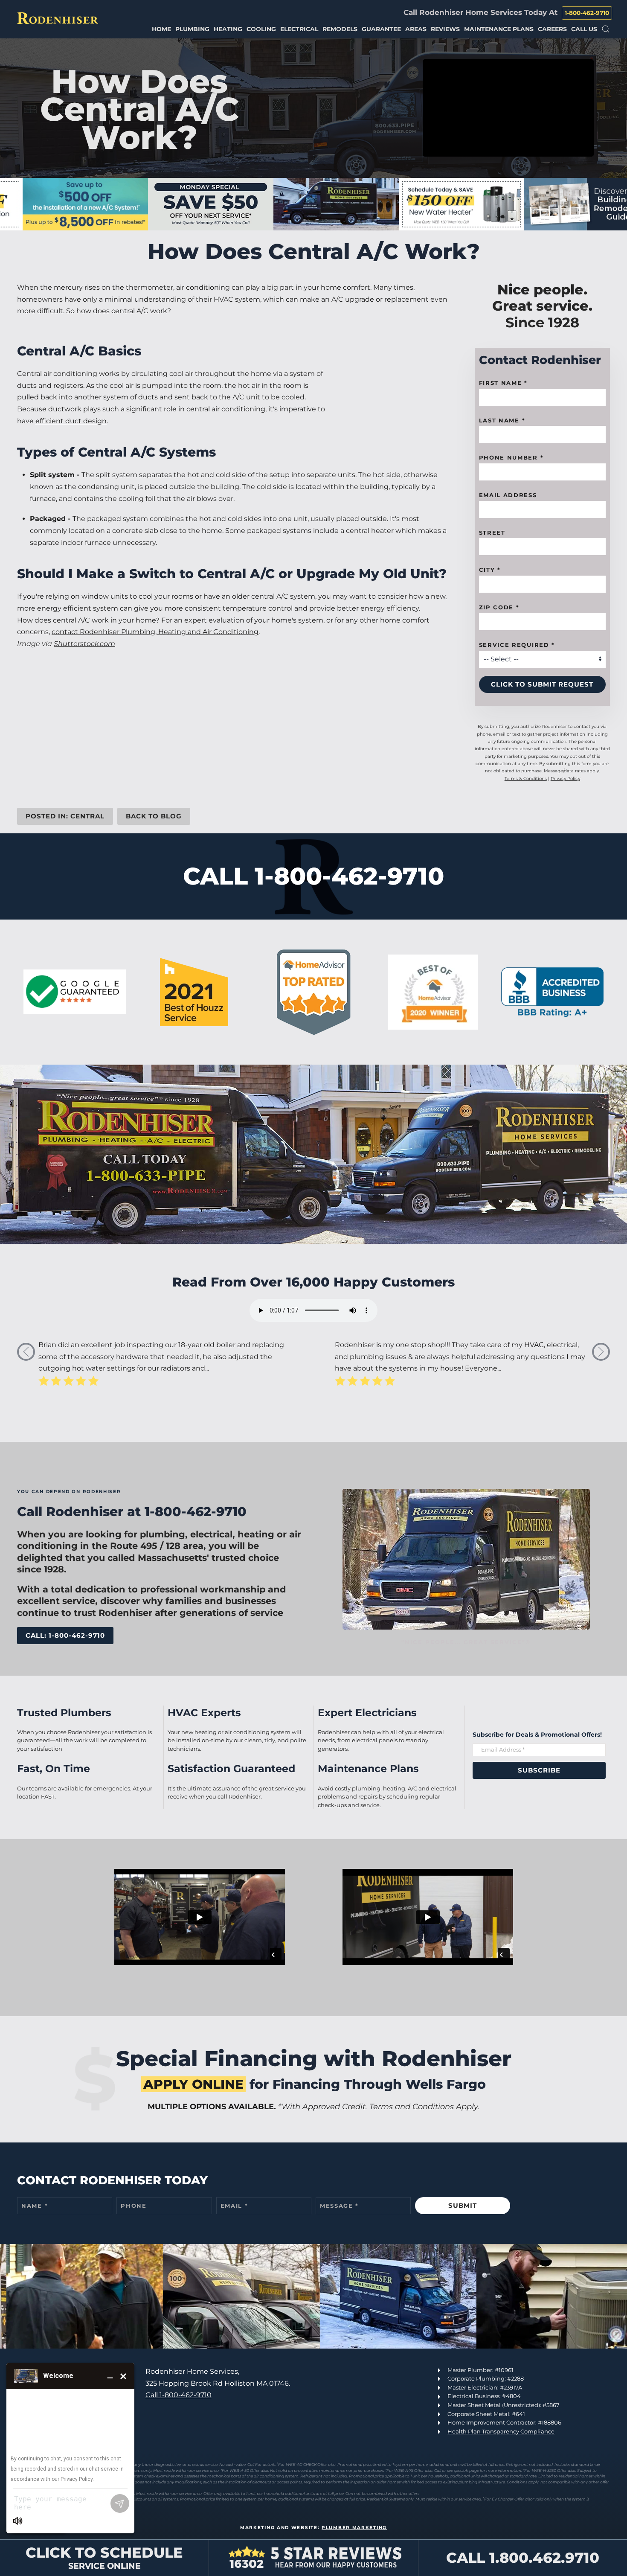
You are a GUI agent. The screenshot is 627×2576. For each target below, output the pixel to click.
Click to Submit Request (542, 685)
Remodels (340, 29)
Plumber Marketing (354, 2528)
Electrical (299, 29)
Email (234, 2206)
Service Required (517, 645)
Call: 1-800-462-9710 (65, 1635)
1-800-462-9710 (587, 13)
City (490, 570)
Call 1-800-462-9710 (179, 2395)
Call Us (584, 29)
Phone (134, 2206)
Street (492, 533)
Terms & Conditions (526, 779)
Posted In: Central (65, 816)
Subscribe (539, 1770)
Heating (228, 29)
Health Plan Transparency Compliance (501, 2431)
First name (503, 383)
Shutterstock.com (84, 644)
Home (161, 29)
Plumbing (192, 29)
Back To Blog (154, 816)
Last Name (502, 420)
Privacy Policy (565, 779)
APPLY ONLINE (193, 2084)
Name (35, 2206)
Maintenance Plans (499, 29)
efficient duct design (71, 421)
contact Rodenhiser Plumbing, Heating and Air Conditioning (155, 632)
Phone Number (511, 458)
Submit (463, 2205)
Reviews (445, 29)
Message (339, 2206)
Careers (552, 29)
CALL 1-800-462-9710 (313, 876)
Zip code (499, 608)
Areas (416, 29)
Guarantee (381, 29)
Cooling (261, 29)
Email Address (508, 495)
